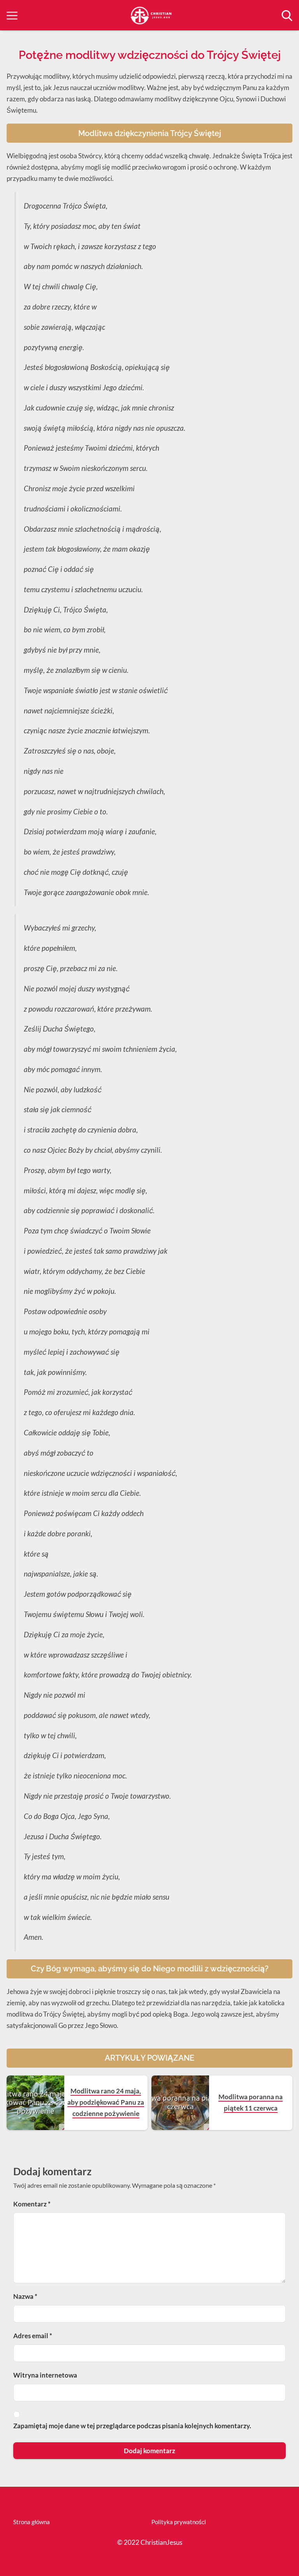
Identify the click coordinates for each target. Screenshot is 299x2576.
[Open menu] (12, 16)
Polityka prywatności (179, 2522)
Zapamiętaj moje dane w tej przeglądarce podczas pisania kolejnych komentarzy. (132, 2426)
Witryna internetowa (45, 2375)
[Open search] (287, 16)
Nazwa (25, 2296)
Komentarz (32, 2204)
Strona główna (32, 2522)
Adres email (33, 2336)
